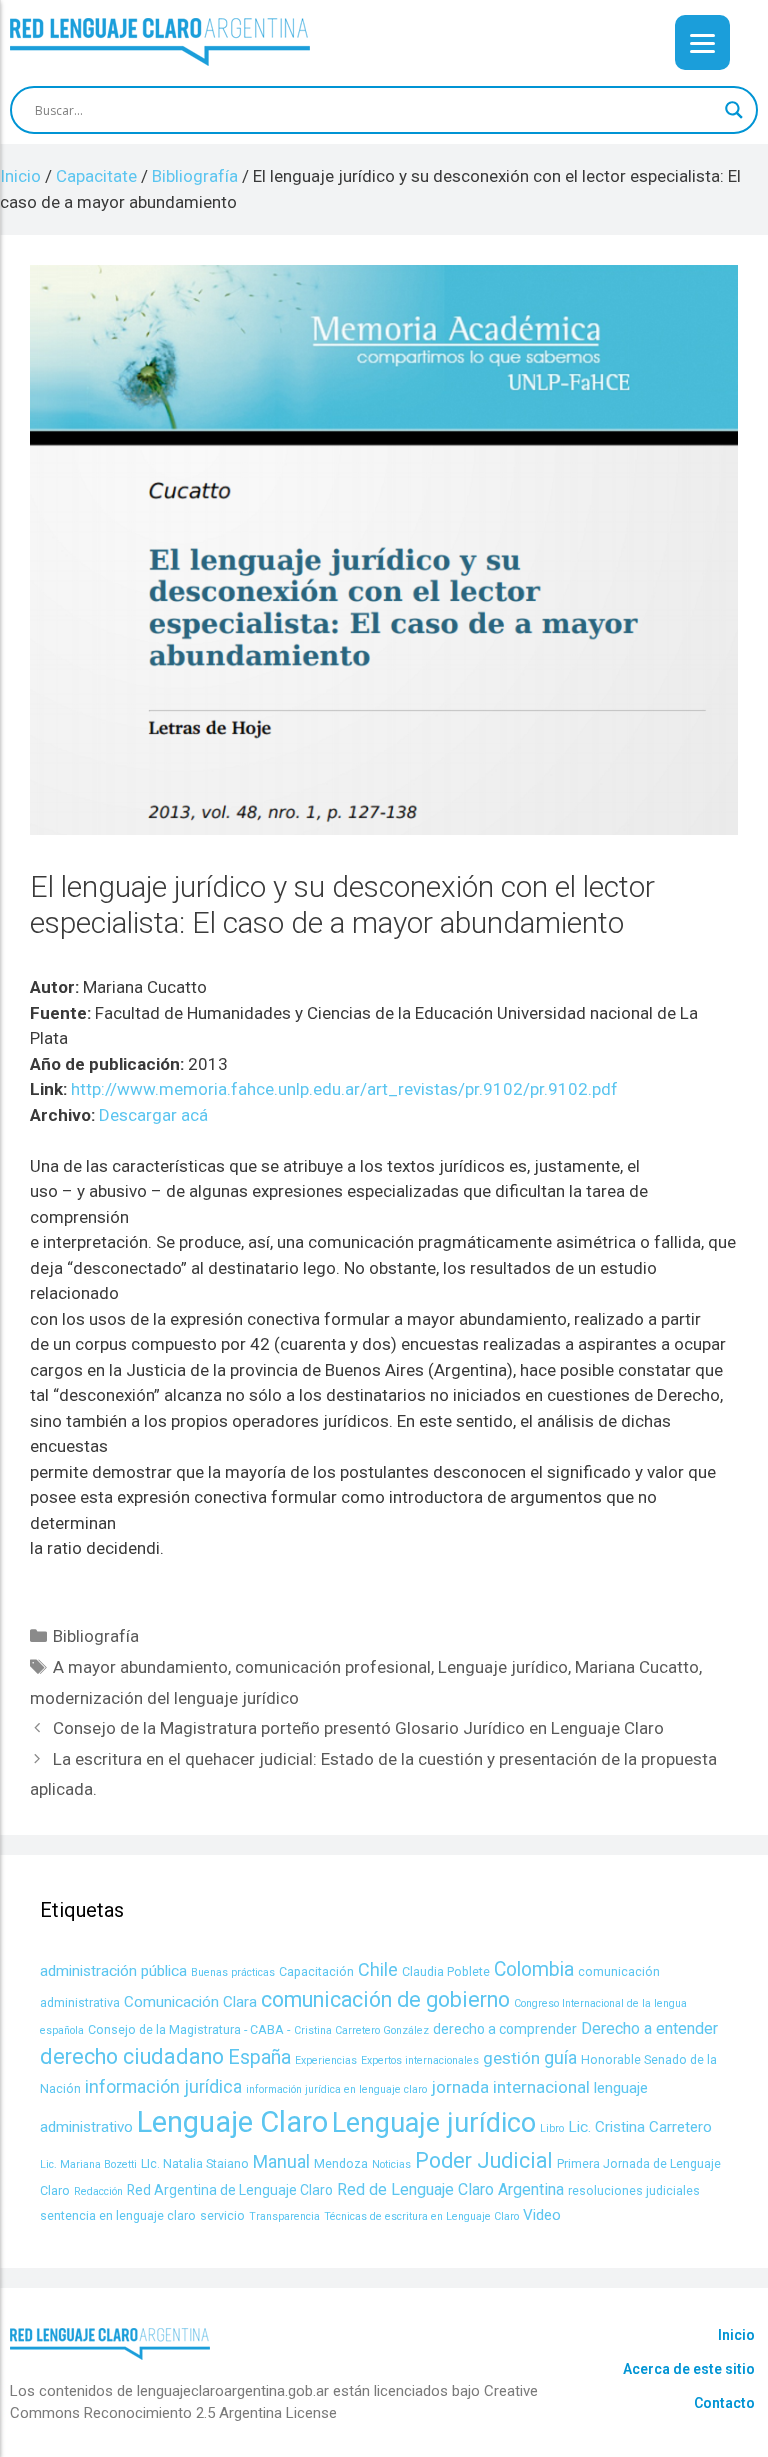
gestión (511, 2058)
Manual (281, 2161)
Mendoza (341, 2163)
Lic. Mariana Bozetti (88, 2164)
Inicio (736, 2335)
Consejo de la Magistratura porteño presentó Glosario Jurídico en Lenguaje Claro (358, 1728)
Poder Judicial (484, 2160)
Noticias (391, 2164)
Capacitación (316, 1971)
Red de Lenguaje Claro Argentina (450, 2189)
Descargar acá (153, 1115)
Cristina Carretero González (361, 2030)
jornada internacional (510, 2087)
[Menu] (702, 42)
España (259, 2057)
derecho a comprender (505, 2029)
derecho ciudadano (132, 2056)
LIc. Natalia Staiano (195, 2163)
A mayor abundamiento (140, 1667)
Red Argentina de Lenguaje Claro (230, 2190)
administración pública (113, 1971)
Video (542, 2215)
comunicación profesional (333, 1667)
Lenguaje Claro (232, 2122)
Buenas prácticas (233, 1972)
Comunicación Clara (190, 2002)
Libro (552, 2128)
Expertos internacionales (420, 2060)
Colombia (534, 1969)
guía (560, 2057)
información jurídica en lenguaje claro (336, 2089)
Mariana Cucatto (637, 1667)
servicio (222, 2215)
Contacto (724, 2403)
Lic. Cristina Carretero (640, 2127)
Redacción (98, 2191)
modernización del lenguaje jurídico (164, 1698)
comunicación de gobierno (385, 1999)
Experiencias (326, 2060)
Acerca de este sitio (689, 2369)
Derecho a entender (649, 2028)
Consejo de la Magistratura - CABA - (189, 2029)
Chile (378, 1969)
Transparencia (284, 2216)
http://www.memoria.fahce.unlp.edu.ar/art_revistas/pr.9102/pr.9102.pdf (344, 1089)
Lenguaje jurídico (503, 1667)
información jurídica (163, 2086)
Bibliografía (96, 1636)
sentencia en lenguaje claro (118, 2215)
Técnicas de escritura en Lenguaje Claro (421, 2216)
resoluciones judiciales (634, 2190)
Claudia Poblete (446, 1971)
